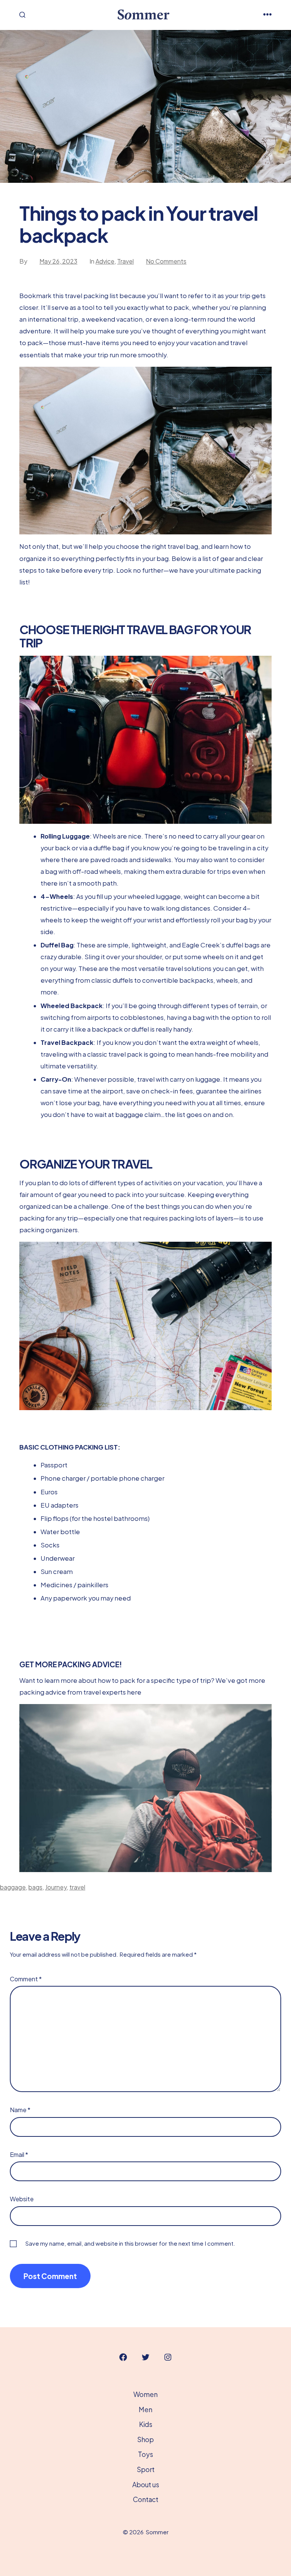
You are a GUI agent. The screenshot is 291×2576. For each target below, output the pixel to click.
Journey (56, 1887)
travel (77, 1887)
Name (20, 2110)
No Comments (166, 261)
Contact (146, 2499)
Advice (105, 261)
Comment (26, 1979)
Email (19, 2154)
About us (146, 2485)
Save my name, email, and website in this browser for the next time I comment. (130, 2243)
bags (35, 1887)
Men (145, 2410)
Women (145, 2394)
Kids (146, 2424)
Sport (146, 2469)
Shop (145, 2439)
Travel (125, 261)
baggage (13, 1887)
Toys (145, 2454)
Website (22, 2199)
